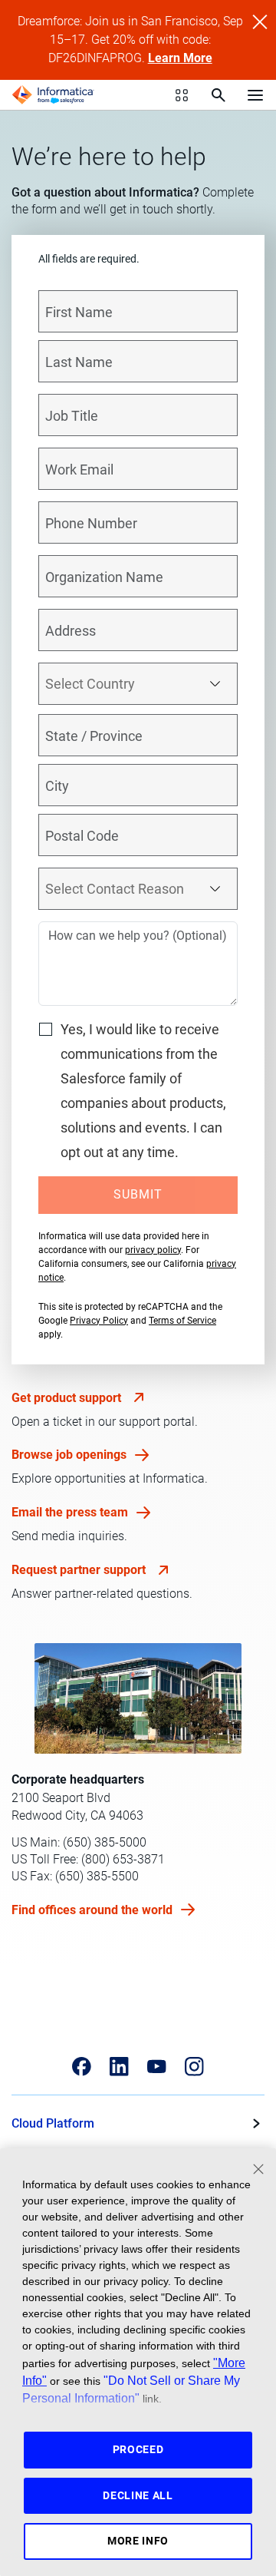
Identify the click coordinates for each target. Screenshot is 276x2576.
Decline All (138, 2495)
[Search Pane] (219, 95)
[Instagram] (194, 2067)
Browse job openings (71, 1455)
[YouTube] (157, 2067)
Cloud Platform (53, 2123)
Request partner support (80, 1570)
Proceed (138, 2449)
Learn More (180, 58)
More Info (138, 2541)
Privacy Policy (99, 1321)
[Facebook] (82, 2067)
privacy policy (153, 1250)
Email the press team (71, 1512)
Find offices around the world (94, 1910)
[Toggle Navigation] (255, 94)
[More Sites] (182, 95)
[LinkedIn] (119, 2067)
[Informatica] (53, 95)
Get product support (68, 1398)
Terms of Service (182, 1321)
